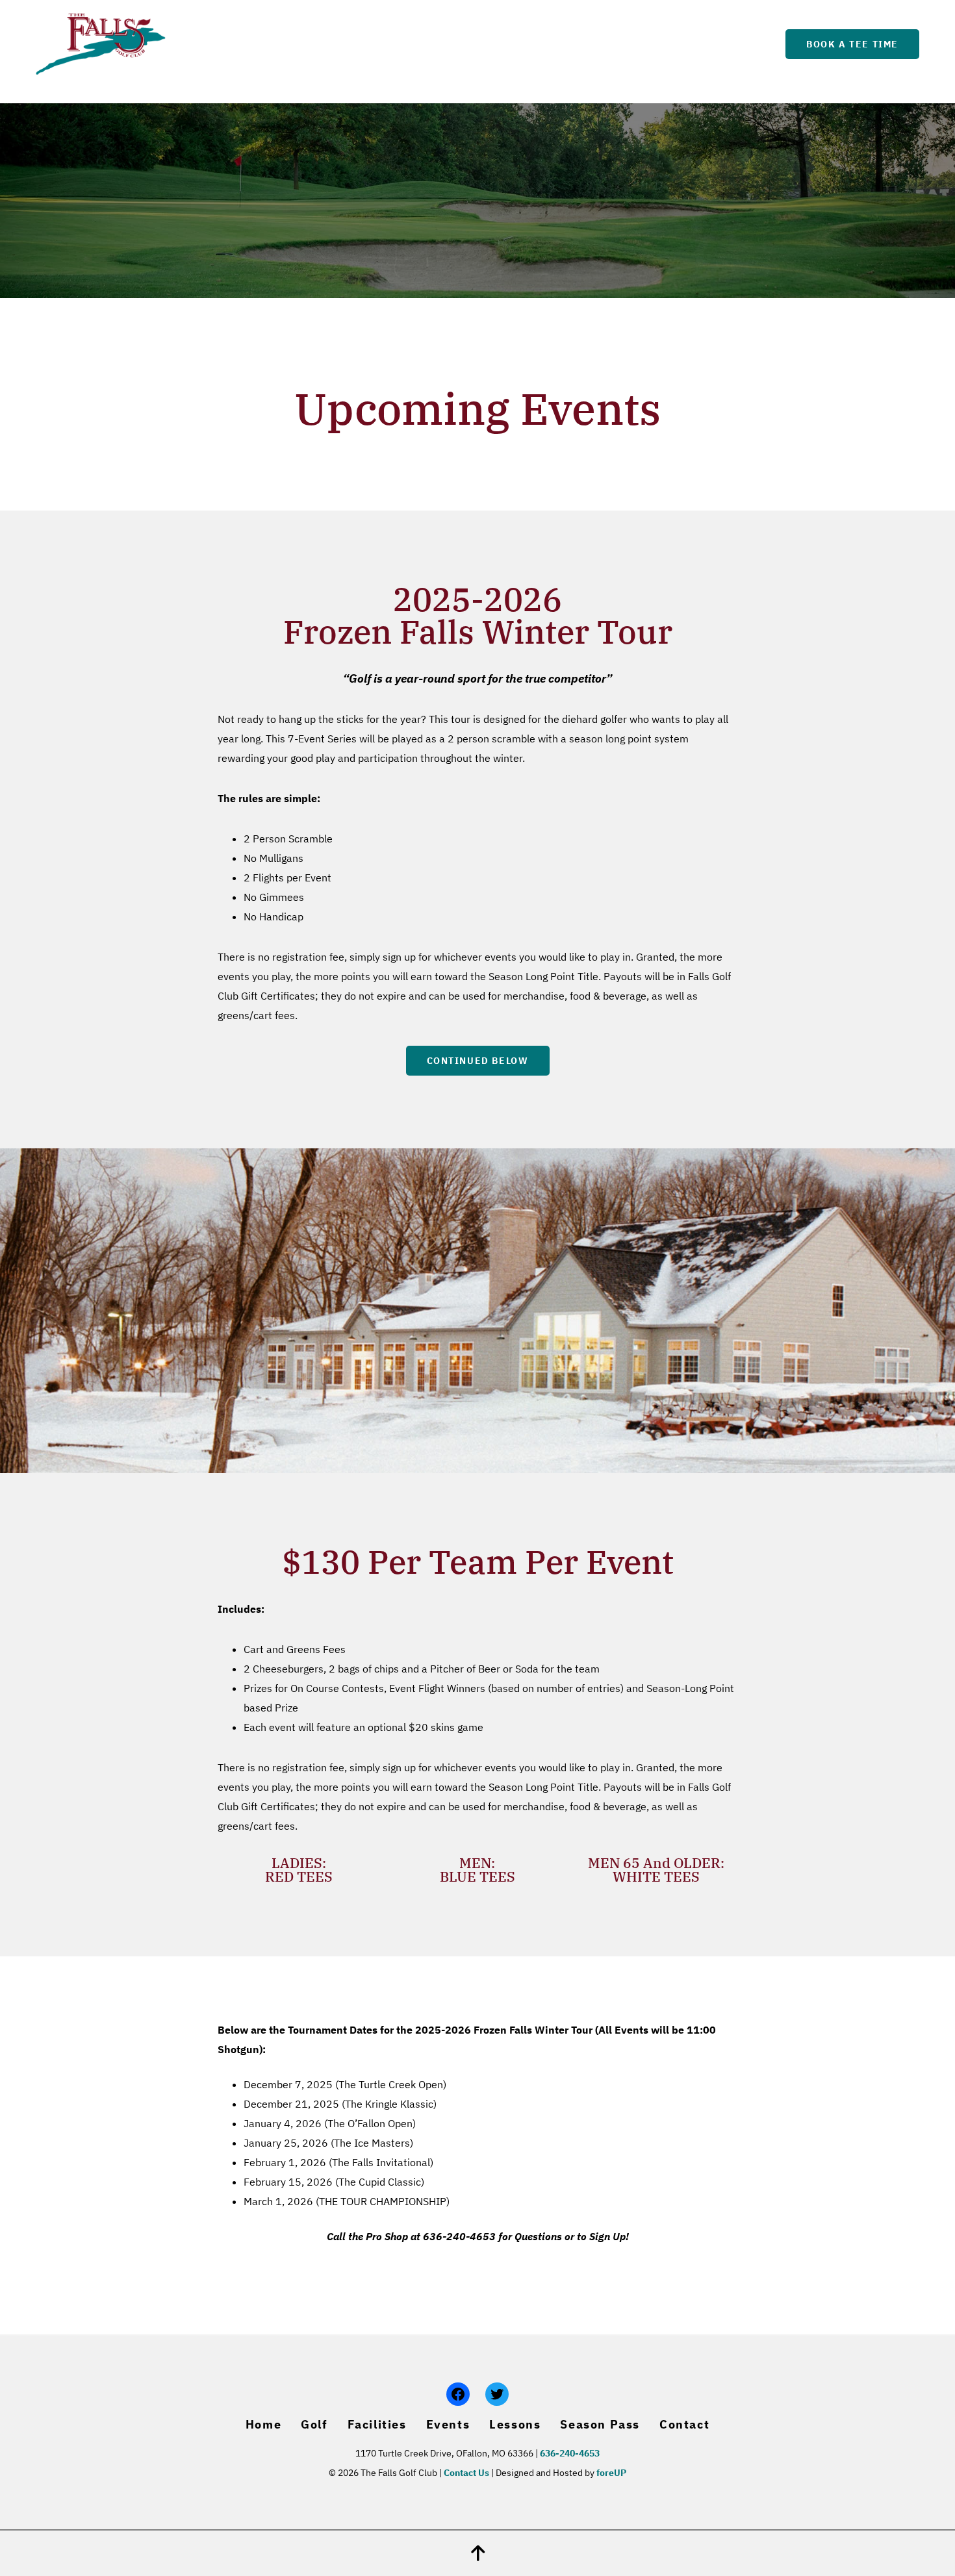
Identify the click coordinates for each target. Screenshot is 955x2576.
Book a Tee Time (852, 44)
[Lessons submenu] (522, 44)
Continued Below (478, 1061)
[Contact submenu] (685, 44)
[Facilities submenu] (375, 44)
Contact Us (466, 2473)
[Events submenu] (445, 44)
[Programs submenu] (609, 44)
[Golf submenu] (286, 44)
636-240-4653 (570, 2453)
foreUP (611, 2473)
